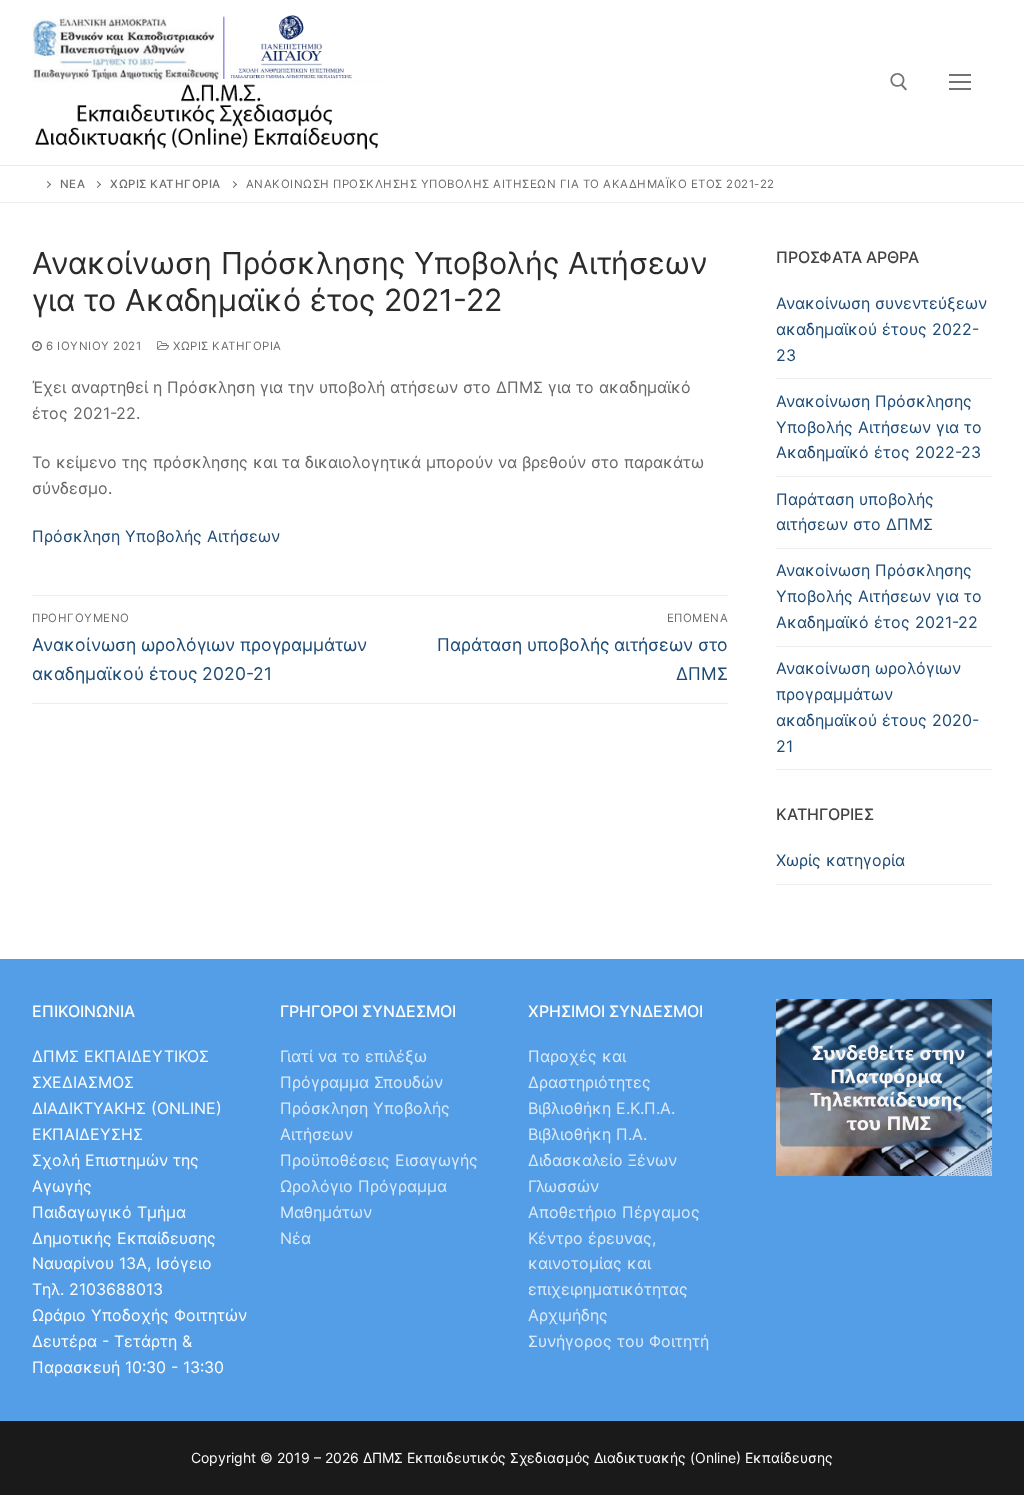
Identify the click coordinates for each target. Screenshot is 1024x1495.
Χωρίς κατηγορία (226, 346)
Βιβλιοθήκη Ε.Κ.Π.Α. (601, 1108)
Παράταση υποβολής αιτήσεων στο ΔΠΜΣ (855, 512)
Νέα (295, 1238)
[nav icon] (960, 83)
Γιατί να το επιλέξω (353, 1056)
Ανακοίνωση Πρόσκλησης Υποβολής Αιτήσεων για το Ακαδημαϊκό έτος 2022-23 (879, 427)
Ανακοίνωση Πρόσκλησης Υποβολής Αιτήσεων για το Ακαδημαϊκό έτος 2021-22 (879, 596)
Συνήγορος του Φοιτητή (618, 1341)
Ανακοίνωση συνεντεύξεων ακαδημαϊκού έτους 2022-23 (881, 329)
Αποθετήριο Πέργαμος (614, 1212)
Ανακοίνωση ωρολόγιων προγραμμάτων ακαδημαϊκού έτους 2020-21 (877, 707)
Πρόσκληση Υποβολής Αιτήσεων (156, 536)
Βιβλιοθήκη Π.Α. (587, 1134)
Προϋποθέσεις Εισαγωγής (379, 1160)
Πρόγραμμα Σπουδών (361, 1082)
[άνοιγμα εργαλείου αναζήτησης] (899, 82)
